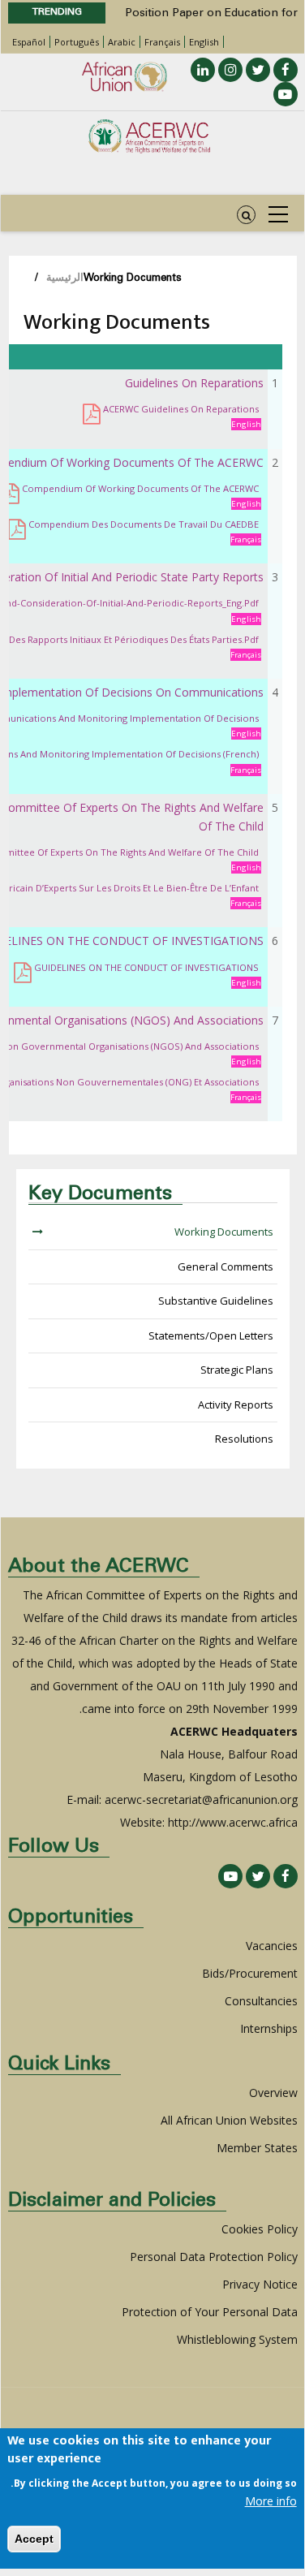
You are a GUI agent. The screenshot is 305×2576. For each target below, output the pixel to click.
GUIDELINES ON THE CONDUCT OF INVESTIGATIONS (146, 967)
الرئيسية (65, 279)
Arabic (122, 42)
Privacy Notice (260, 2284)
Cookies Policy (260, 2229)
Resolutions (244, 1439)
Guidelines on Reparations (194, 383)
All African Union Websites (229, 2120)
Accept (34, 2539)
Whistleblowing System (237, 2339)
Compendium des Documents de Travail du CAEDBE (144, 524)
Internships (269, 2028)
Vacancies (272, 1946)
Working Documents (224, 1232)
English (204, 42)
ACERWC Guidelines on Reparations (181, 409)
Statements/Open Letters (211, 1335)
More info (271, 2501)
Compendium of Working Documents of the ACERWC (140, 488)
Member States (257, 2148)
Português (77, 42)
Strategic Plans (237, 1370)
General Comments (226, 1266)
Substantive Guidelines (216, 1301)
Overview (273, 2093)
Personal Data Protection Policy (214, 2257)
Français (162, 42)
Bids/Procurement (250, 1973)
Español (29, 42)
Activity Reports (236, 1405)
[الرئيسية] (149, 136)
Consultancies (261, 2001)
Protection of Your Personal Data (210, 2312)
